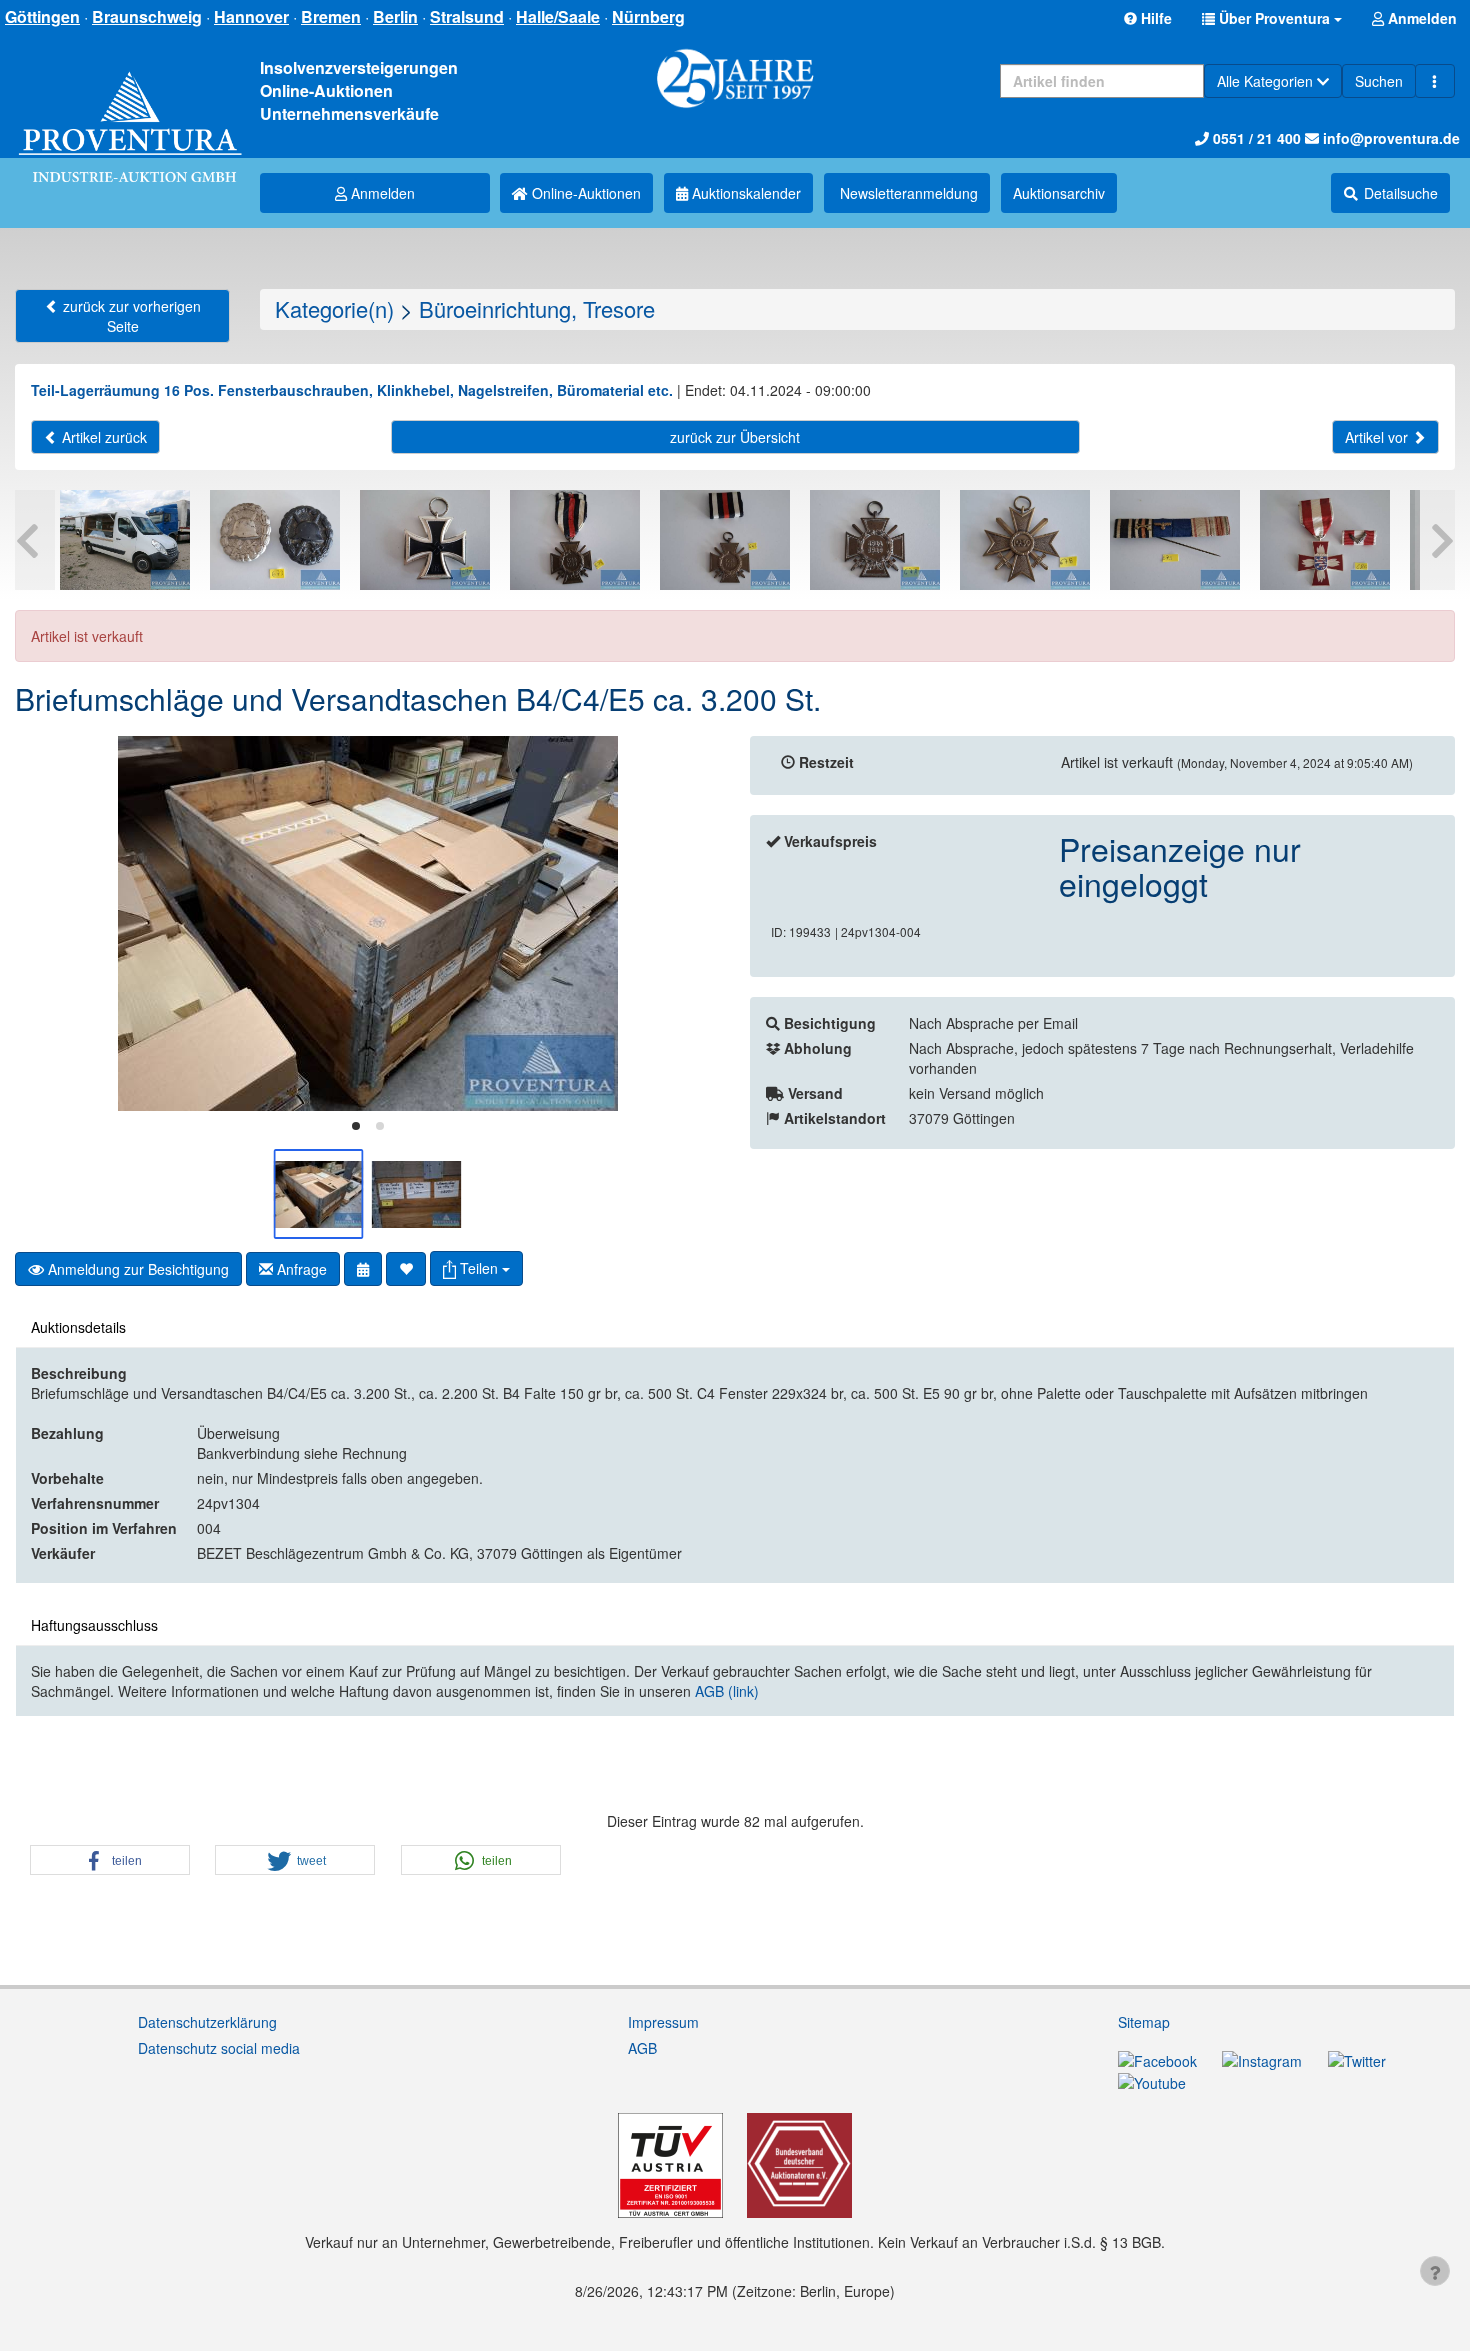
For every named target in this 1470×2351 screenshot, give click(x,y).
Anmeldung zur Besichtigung (136, 1269)
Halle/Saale (558, 16)
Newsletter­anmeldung (907, 193)
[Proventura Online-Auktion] (130, 105)
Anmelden (381, 193)
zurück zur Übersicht (735, 437)
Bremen (331, 16)
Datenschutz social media (219, 2048)
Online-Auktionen (584, 193)
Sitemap (1144, 2022)
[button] (1272, 18)
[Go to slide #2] (417, 1194)
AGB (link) (727, 1691)
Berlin (395, 16)
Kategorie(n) (334, 308)
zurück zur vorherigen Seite (130, 316)
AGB (642, 2048)
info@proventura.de (1389, 138)
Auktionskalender (744, 193)
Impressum (663, 2022)
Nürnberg (648, 16)
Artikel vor (1378, 437)
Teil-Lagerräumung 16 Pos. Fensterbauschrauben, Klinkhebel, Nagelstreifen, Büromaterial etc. (352, 390)
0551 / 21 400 (1255, 138)
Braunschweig (147, 16)
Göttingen (42, 16)
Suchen (1379, 81)
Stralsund (467, 16)
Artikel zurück (102, 437)
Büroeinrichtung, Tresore (537, 308)
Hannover (251, 16)
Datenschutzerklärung (207, 2022)
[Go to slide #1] (319, 1194)
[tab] (356, 1126)
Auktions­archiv (1059, 193)
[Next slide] (690, 924)
